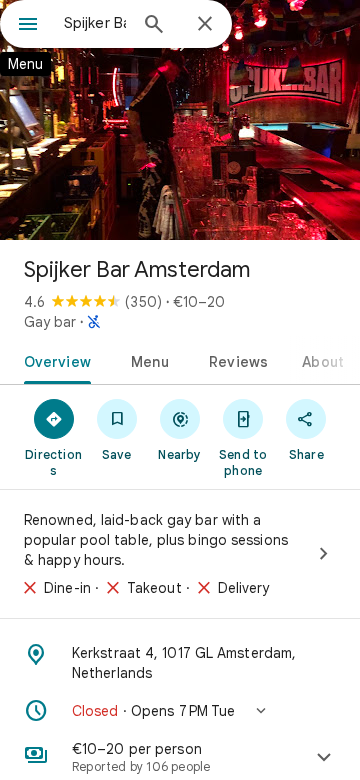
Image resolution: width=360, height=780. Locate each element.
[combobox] (95, 23)
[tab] (53, 360)
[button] (180, 711)
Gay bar (50, 322)
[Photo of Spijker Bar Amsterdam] (180, 120)
